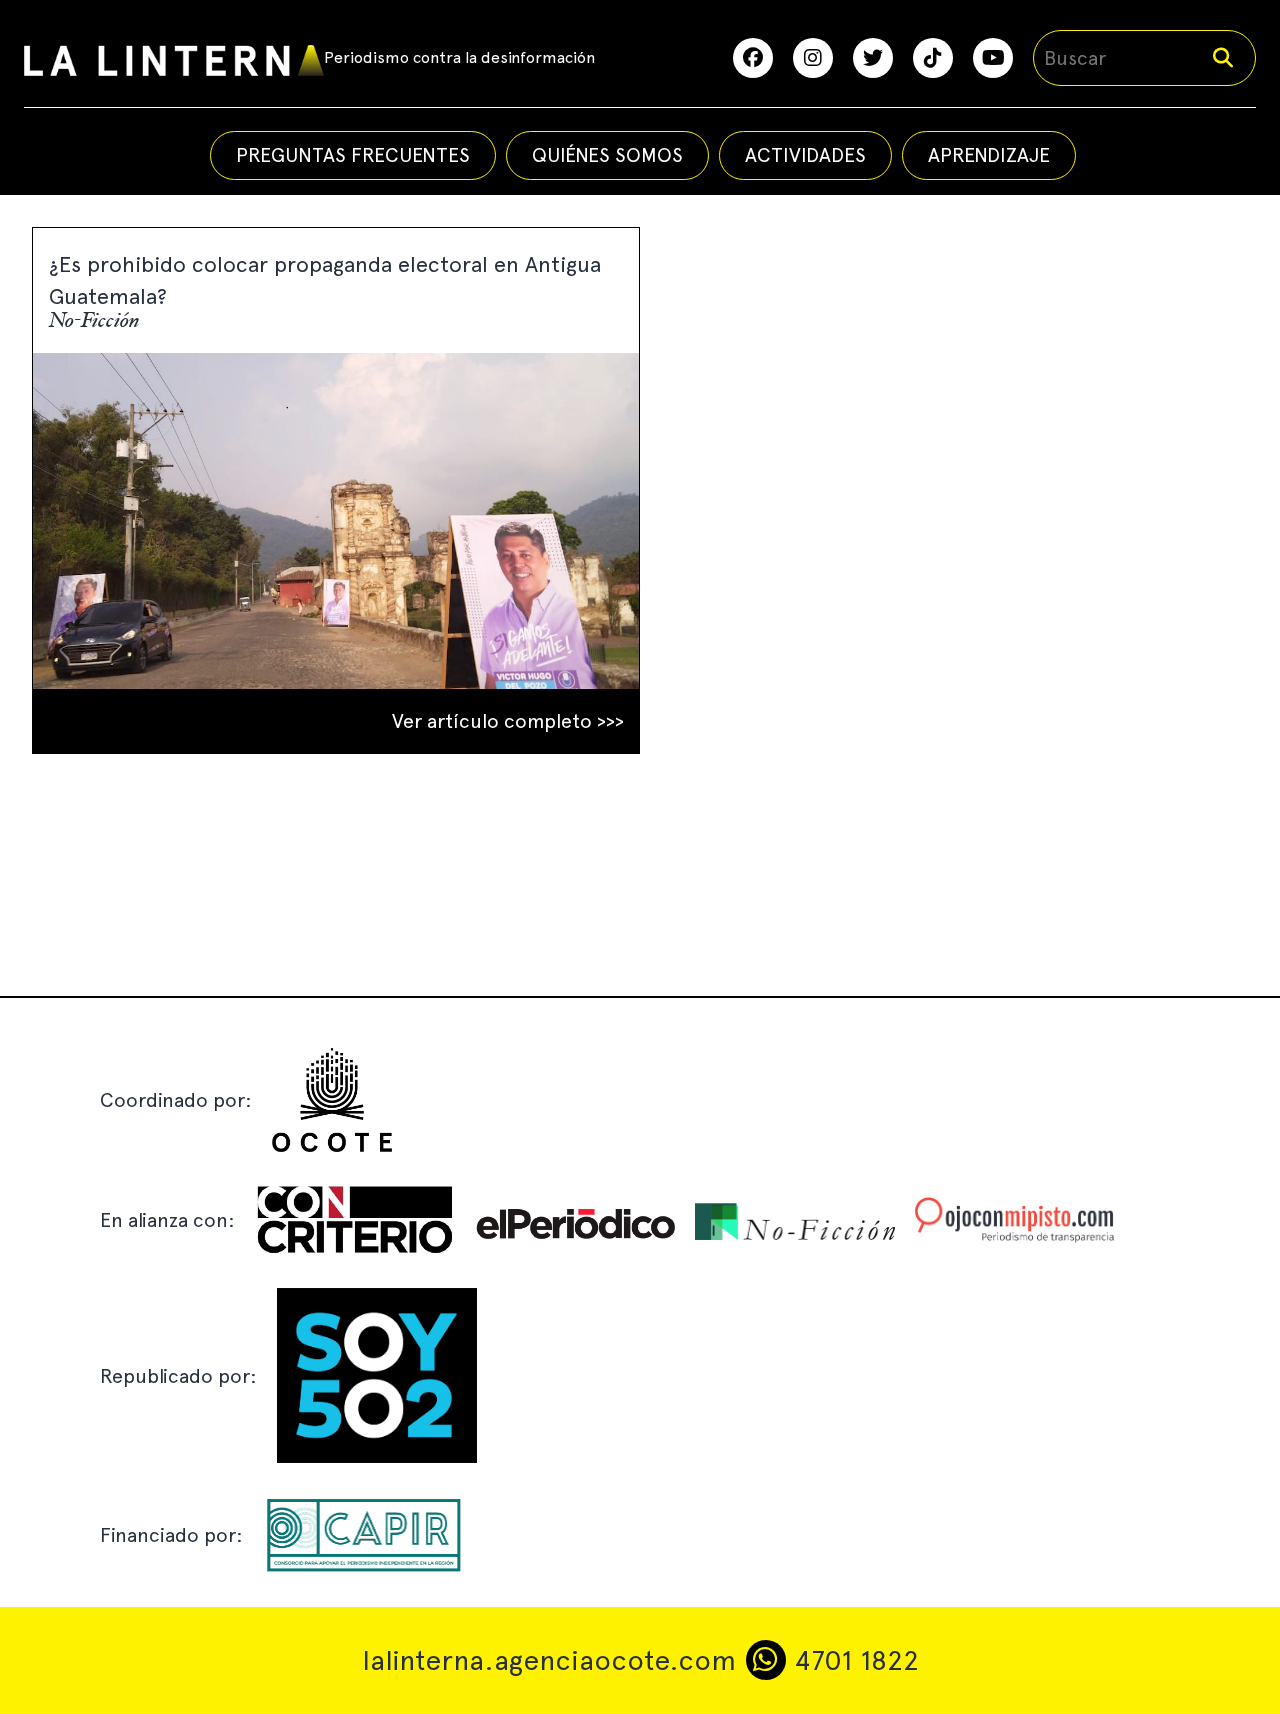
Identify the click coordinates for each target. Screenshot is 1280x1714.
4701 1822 (852, 1660)
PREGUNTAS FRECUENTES (353, 155)
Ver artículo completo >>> (508, 721)
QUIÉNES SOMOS (607, 155)
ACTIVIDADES (805, 155)
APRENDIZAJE (989, 155)
